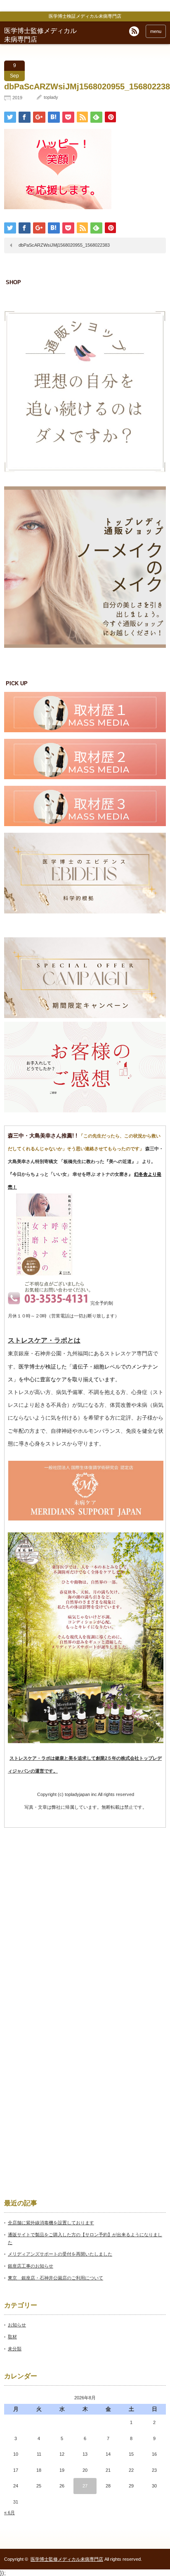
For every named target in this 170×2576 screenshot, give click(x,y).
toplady (51, 97)
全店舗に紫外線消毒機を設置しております (51, 2223)
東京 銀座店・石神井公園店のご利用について (55, 2278)
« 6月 (9, 2513)
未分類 (15, 2349)
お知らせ (17, 2325)
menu (156, 31)
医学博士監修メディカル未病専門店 (67, 2559)
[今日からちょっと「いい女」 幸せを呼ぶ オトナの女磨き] (44, 1274)
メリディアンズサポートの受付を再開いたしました (60, 2254)
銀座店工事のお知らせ (31, 2266)
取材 (12, 2337)
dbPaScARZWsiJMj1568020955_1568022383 (64, 245)
